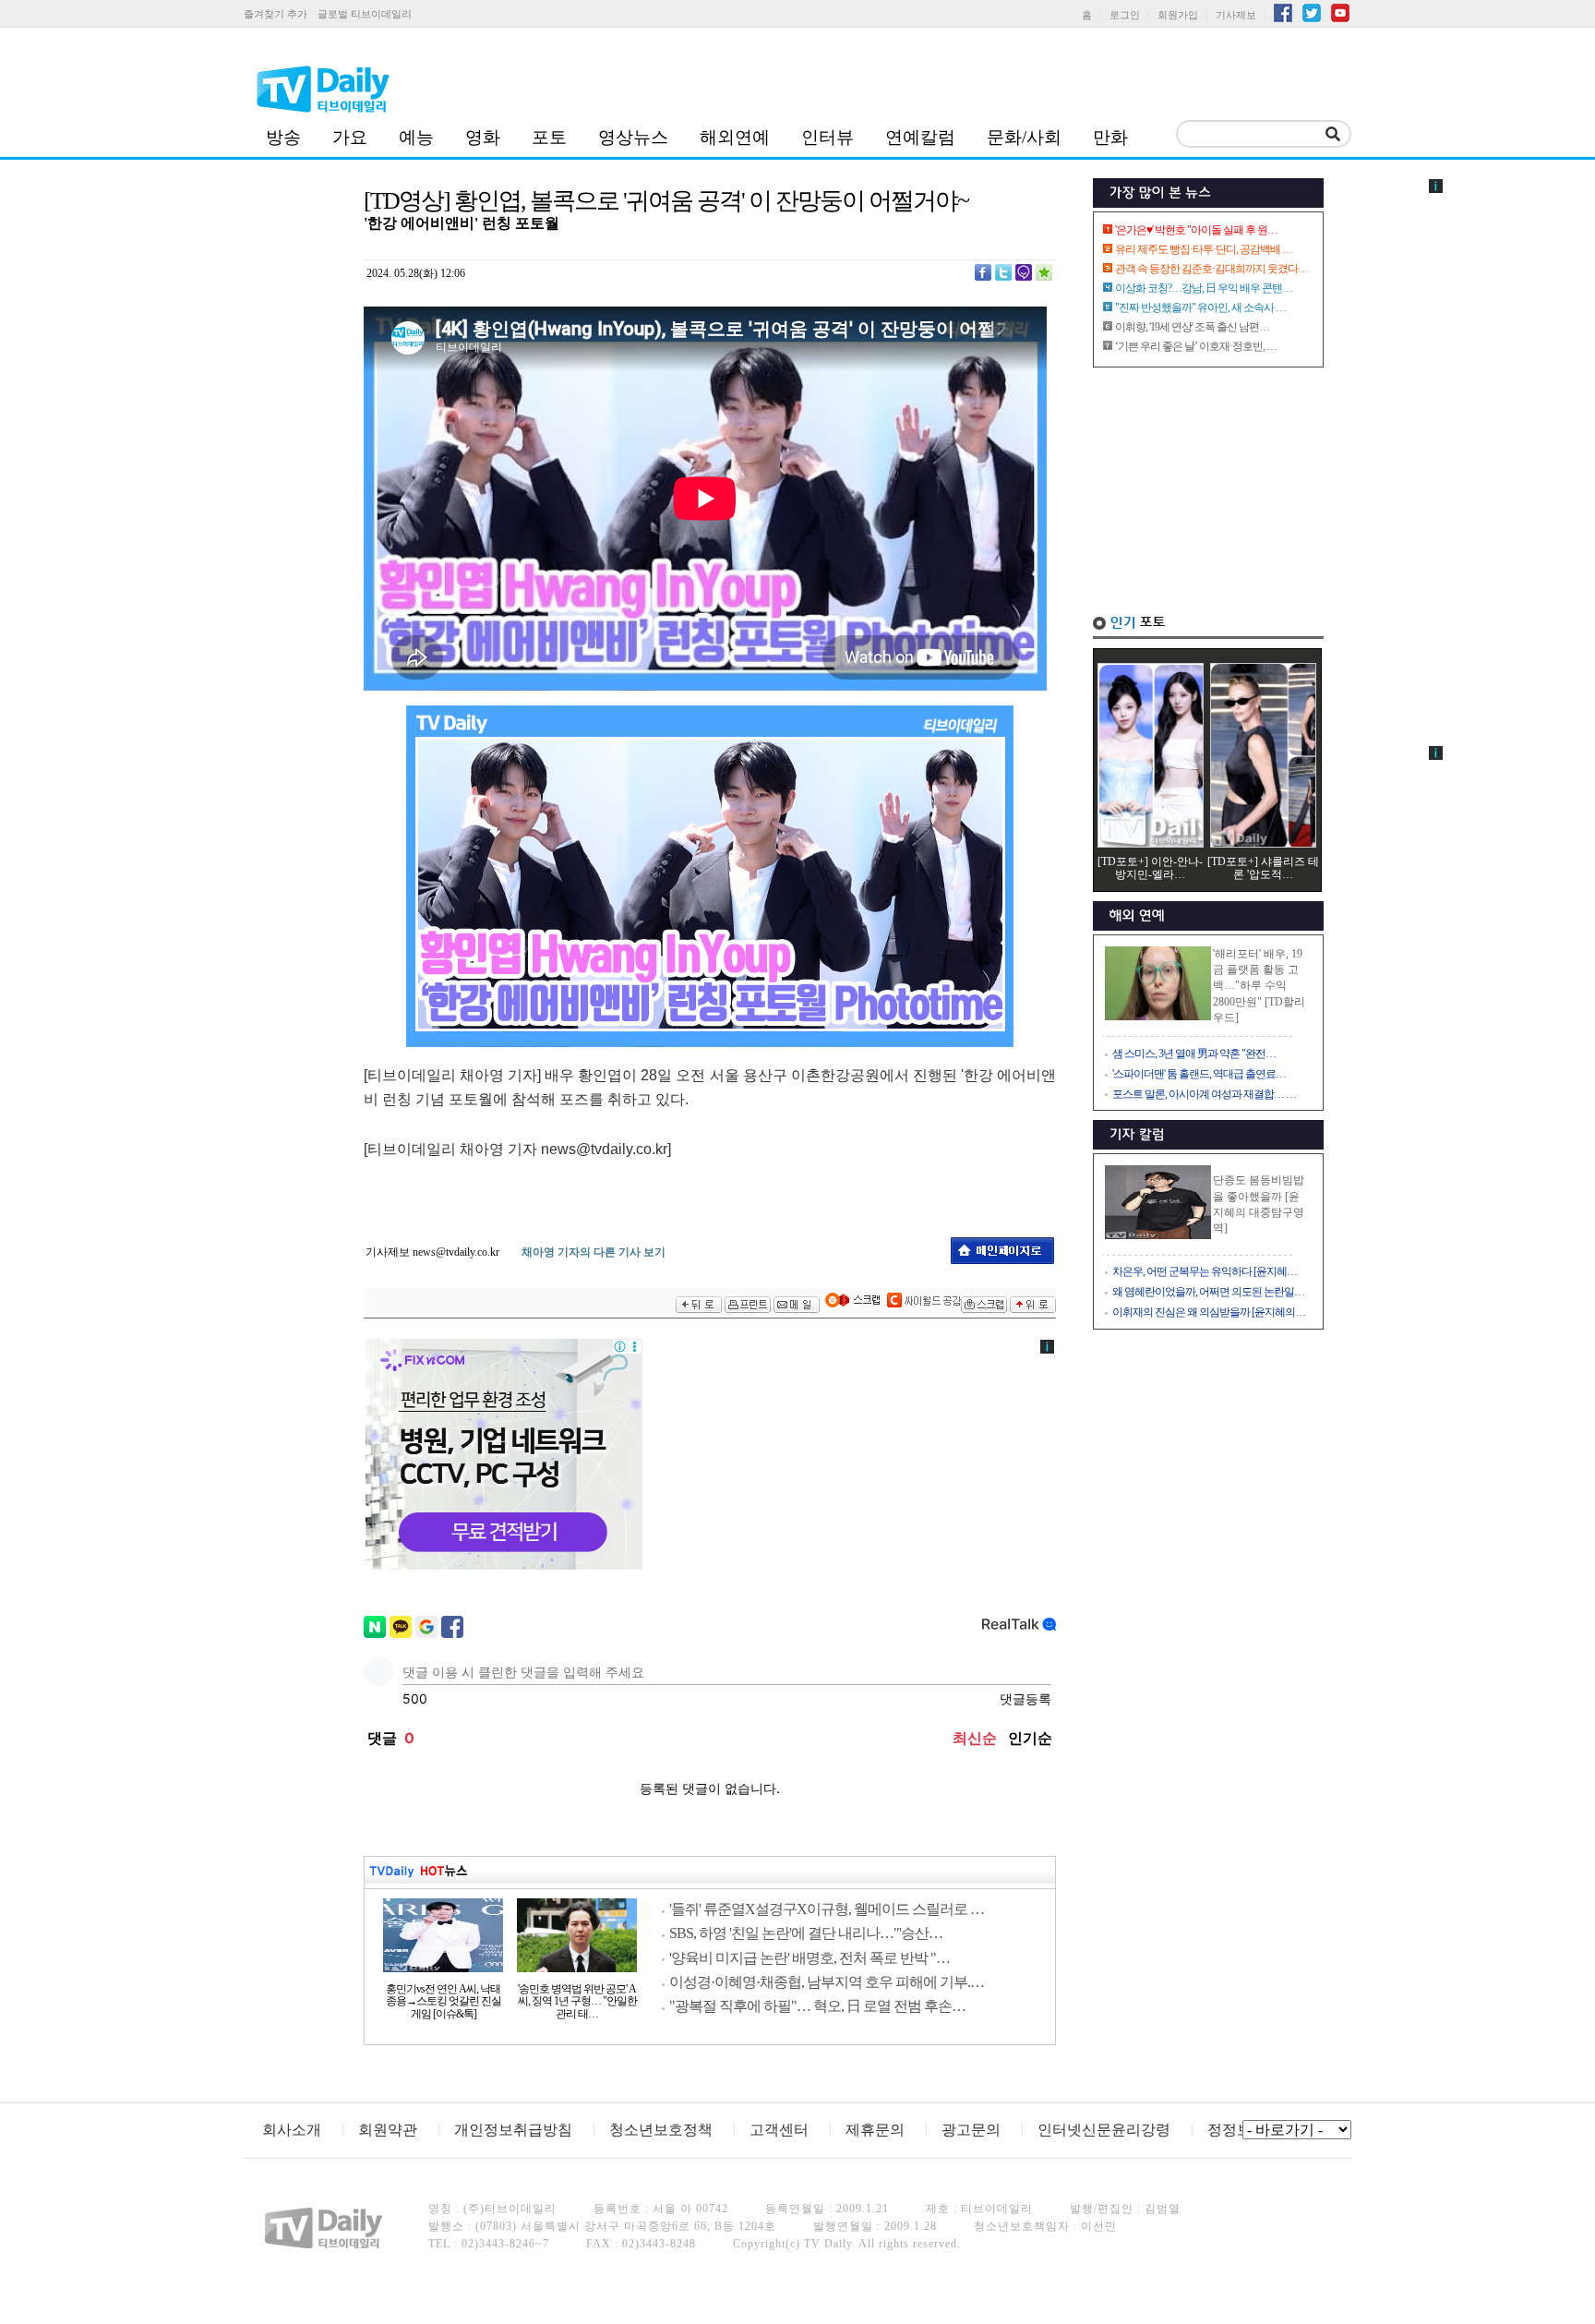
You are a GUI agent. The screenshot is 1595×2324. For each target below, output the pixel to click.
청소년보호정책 (661, 2130)
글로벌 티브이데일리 (365, 14)
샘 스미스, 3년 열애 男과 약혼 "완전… (1194, 1054)
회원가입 (1178, 15)
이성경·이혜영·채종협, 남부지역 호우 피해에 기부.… (827, 1982)
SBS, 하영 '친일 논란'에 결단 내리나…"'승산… (806, 1933)
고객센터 (779, 2130)
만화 (1110, 137)
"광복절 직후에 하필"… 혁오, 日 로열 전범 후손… (817, 2006)
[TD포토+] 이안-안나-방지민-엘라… (1150, 868)
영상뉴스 (633, 137)
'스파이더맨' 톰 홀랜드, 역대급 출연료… (1199, 1074)
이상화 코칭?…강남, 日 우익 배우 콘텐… (1204, 288)
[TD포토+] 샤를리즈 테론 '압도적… (1263, 868)
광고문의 (971, 2130)
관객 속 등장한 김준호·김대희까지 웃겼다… (1211, 269)
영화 (483, 137)
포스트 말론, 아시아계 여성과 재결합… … (1204, 1094)
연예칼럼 (920, 137)
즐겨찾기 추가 (276, 14)
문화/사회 (1024, 137)
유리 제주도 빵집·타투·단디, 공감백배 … (1204, 249)
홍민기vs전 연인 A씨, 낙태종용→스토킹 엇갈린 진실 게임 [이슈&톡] (444, 2002)
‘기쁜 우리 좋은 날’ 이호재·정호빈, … (1196, 346)
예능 (416, 137)
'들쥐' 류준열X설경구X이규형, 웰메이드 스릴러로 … (827, 1909)
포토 (549, 137)
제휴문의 (875, 2130)
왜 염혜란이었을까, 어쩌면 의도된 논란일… (1208, 1292)
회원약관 (388, 2130)
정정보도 (1237, 2130)
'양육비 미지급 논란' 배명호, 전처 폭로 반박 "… (809, 1958)
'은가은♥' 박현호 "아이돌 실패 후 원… (1196, 230)
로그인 (1125, 15)
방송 (283, 137)
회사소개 (292, 2130)
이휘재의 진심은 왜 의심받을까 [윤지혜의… (1209, 1312)
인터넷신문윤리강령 (1104, 2130)
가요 (350, 137)
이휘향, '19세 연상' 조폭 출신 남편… (1192, 327)
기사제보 (1236, 15)
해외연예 (735, 137)
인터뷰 (827, 137)
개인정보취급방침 (513, 2130)
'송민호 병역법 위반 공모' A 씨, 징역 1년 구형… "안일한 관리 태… (577, 2002)
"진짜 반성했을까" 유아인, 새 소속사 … (1200, 307)
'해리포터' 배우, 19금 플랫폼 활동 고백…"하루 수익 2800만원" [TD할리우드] (1259, 986)
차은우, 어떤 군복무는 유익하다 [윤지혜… (1205, 1271)
